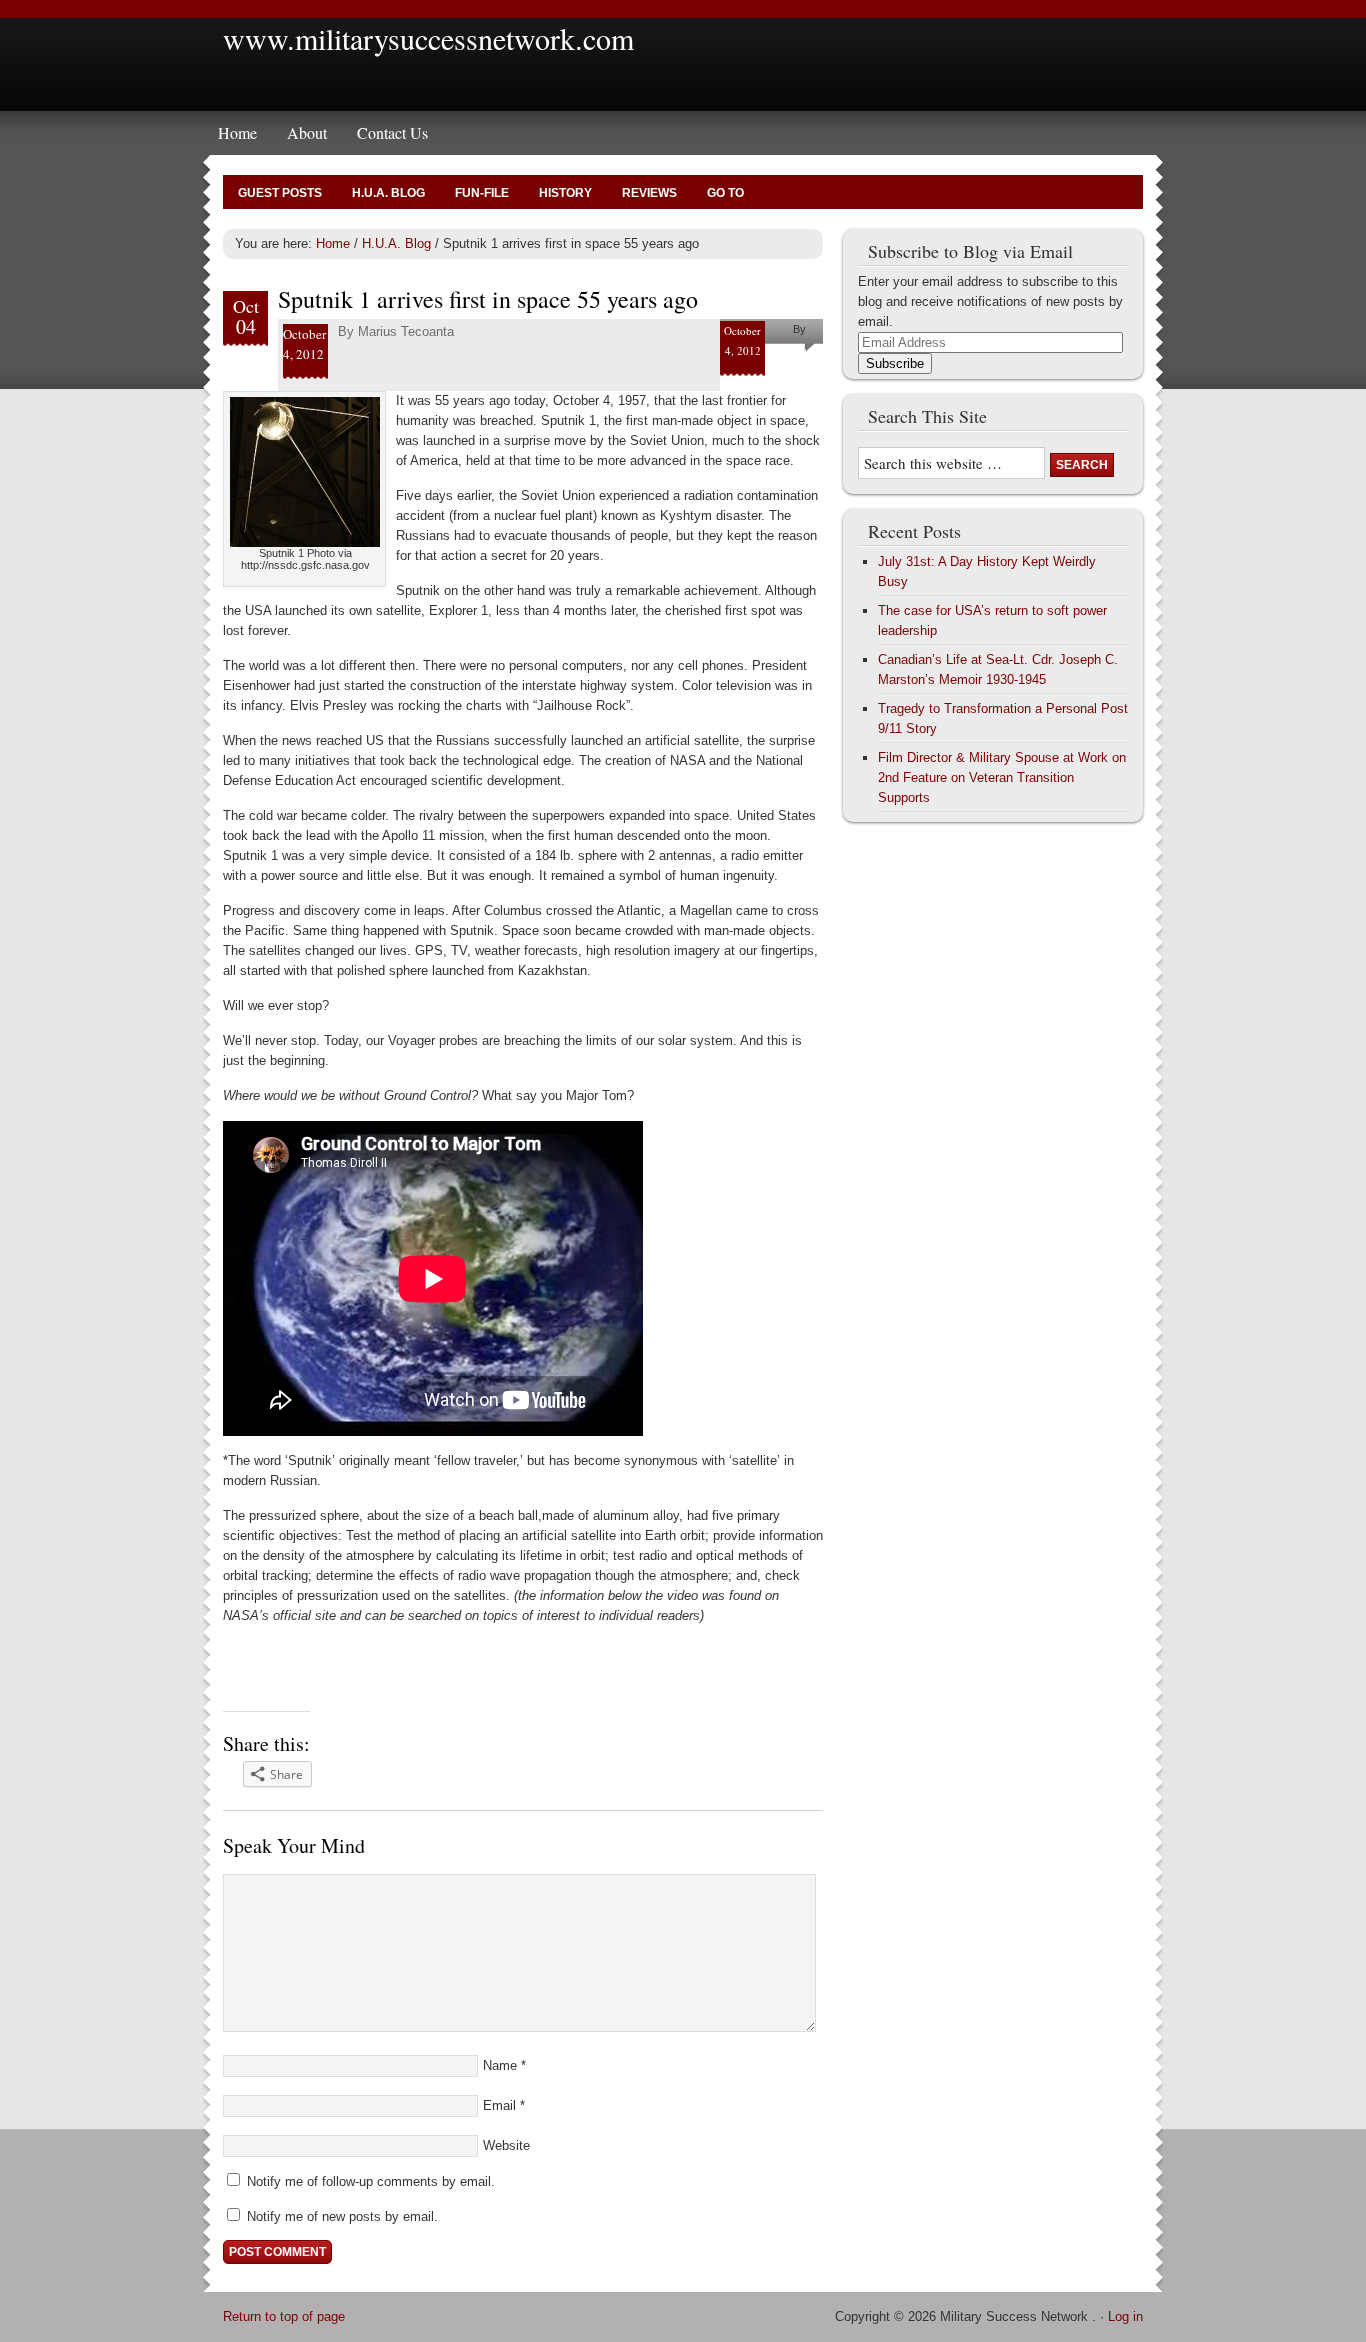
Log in (1125, 2316)
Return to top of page (284, 2316)
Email (499, 2105)
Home (237, 132)
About (307, 132)
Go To (725, 193)
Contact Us (392, 132)
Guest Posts (280, 193)
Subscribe (895, 363)
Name (500, 2065)
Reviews (649, 193)
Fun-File (482, 193)
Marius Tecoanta (406, 331)
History (565, 193)
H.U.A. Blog (388, 193)
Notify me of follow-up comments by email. (371, 2181)
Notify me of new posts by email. (342, 2216)
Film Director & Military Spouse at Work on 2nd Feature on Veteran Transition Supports (1002, 777)
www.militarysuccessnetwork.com (428, 38)
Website (506, 2145)
